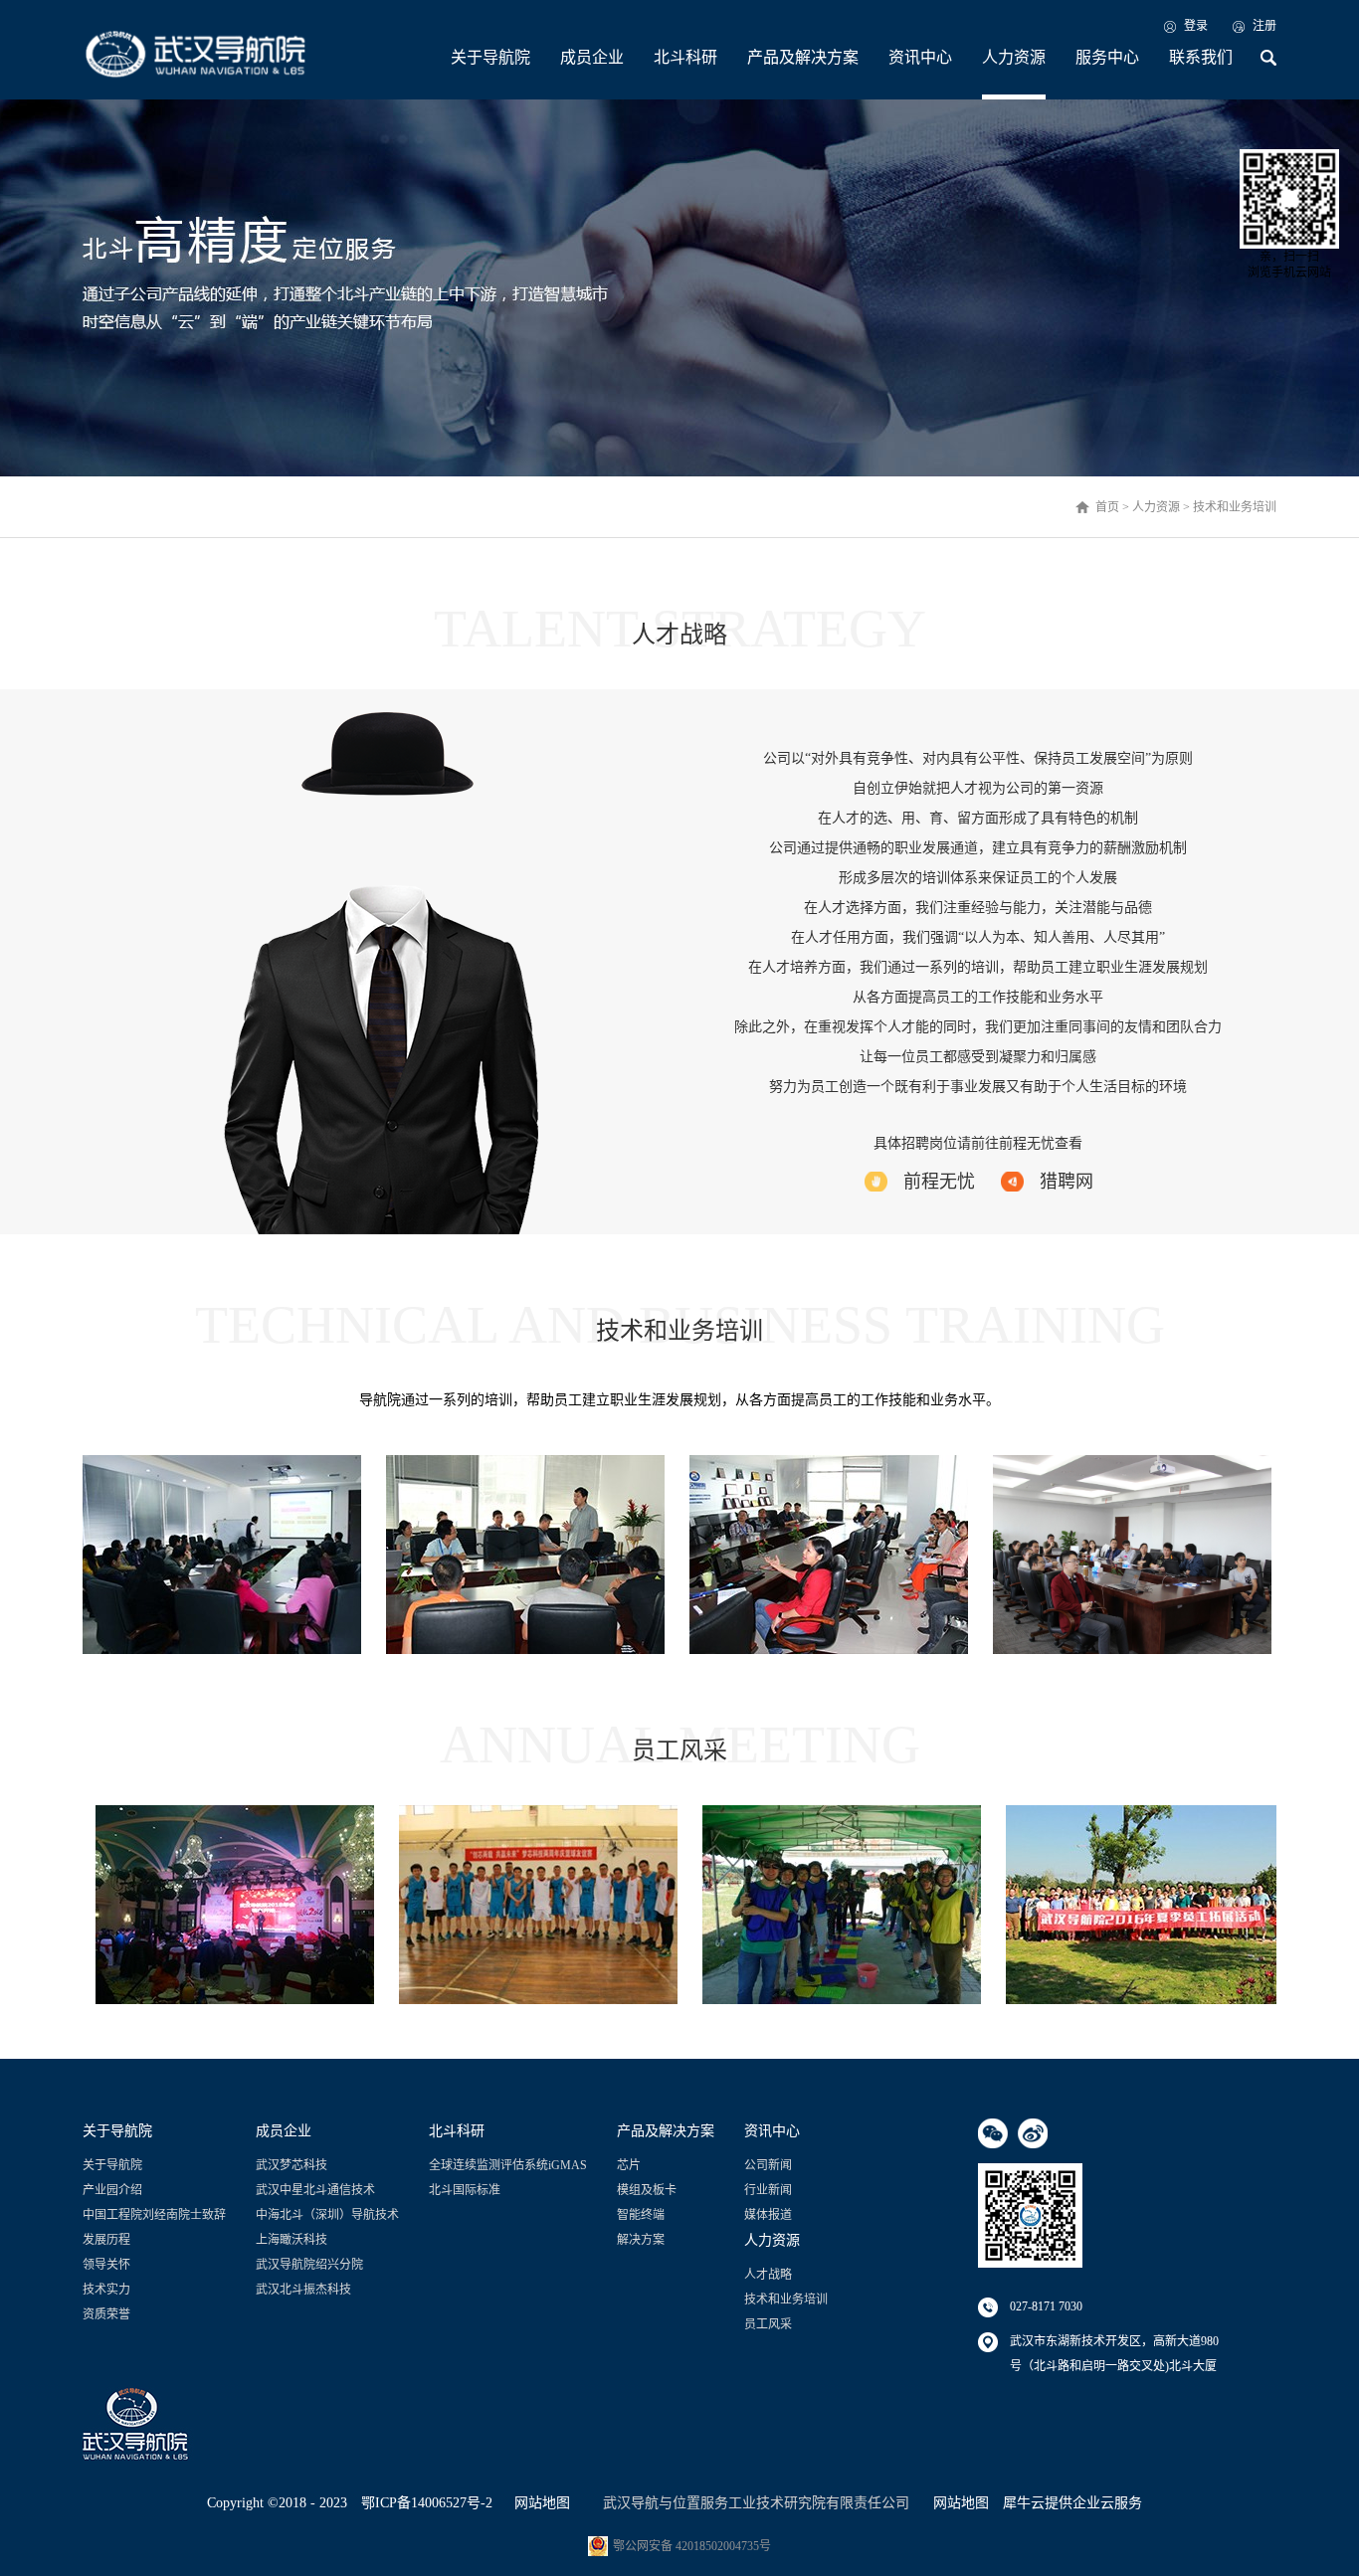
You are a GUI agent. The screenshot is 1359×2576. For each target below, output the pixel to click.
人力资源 (1156, 507)
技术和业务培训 (1235, 507)
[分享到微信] (993, 2133)
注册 (1264, 26)
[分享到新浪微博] (1033, 2133)
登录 (1196, 26)
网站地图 (538, 2503)
